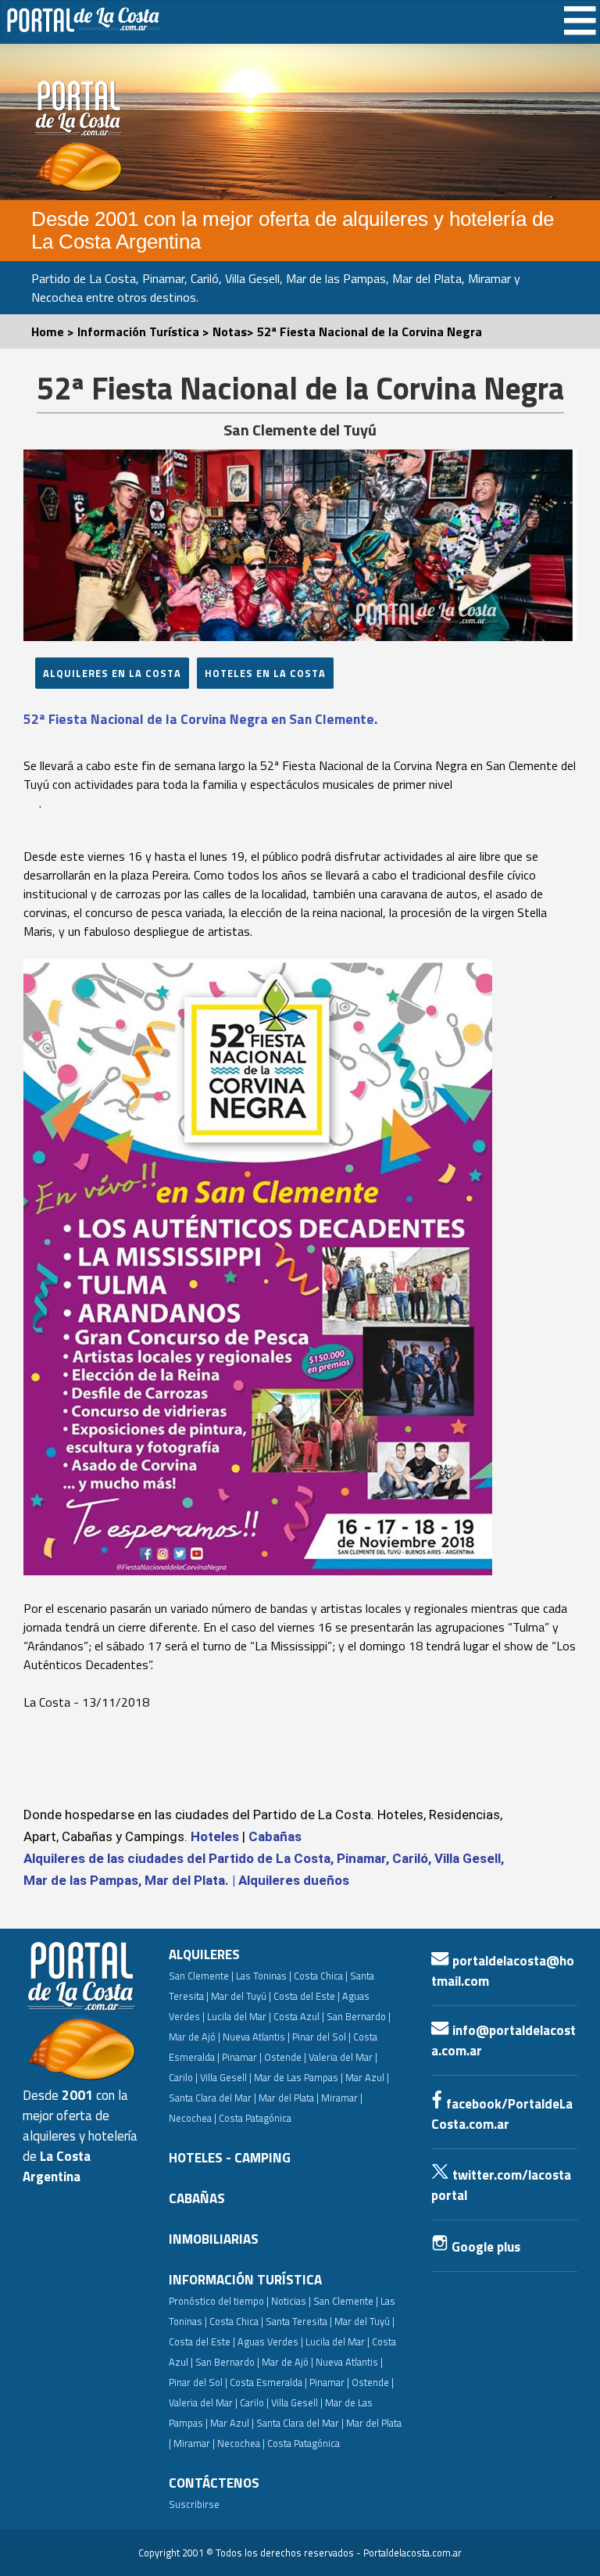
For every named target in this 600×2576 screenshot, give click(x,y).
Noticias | (291, 2301)
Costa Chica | (321, 1976)
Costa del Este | (307, 1996)
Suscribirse (194, 2504)
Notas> (235, 331)
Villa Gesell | (226, 2077)
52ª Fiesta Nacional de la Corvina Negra (370, 331)
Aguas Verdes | (270, 2341)
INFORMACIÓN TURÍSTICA (245, 2280)
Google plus (484, 2247)
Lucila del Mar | (239, 2016)
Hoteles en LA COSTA (265, 673)
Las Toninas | (264, 1976)
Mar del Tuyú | (241, 1996)
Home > (54, 331)
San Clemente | (201, 1976)
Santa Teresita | (299, 2321)
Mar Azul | (367, 2077)
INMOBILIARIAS (214, 2239)
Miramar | (194, 2443)
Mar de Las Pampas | (298, 2077)
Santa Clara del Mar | (212, 2098)
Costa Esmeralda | (268, 2382)
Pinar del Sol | (321, 2037)
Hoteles (215, 1836)
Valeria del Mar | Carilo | (219, 2402)
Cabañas (275, 1836)
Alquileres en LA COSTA (112, 673)
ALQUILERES (204, 1954)
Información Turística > (145, 331)
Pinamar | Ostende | (264, 2057)
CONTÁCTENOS (214, 2483)
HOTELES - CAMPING (230, 2158)
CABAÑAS (197, 2198)
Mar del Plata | (289, 2098)
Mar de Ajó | (195, 2037)
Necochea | (241, 2443)
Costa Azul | (299, 2016)
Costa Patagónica (255, 2118)
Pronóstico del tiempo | (219, 2301)
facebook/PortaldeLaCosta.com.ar (502, 2114)
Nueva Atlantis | (256, 2037)
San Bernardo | (359, 2016)
